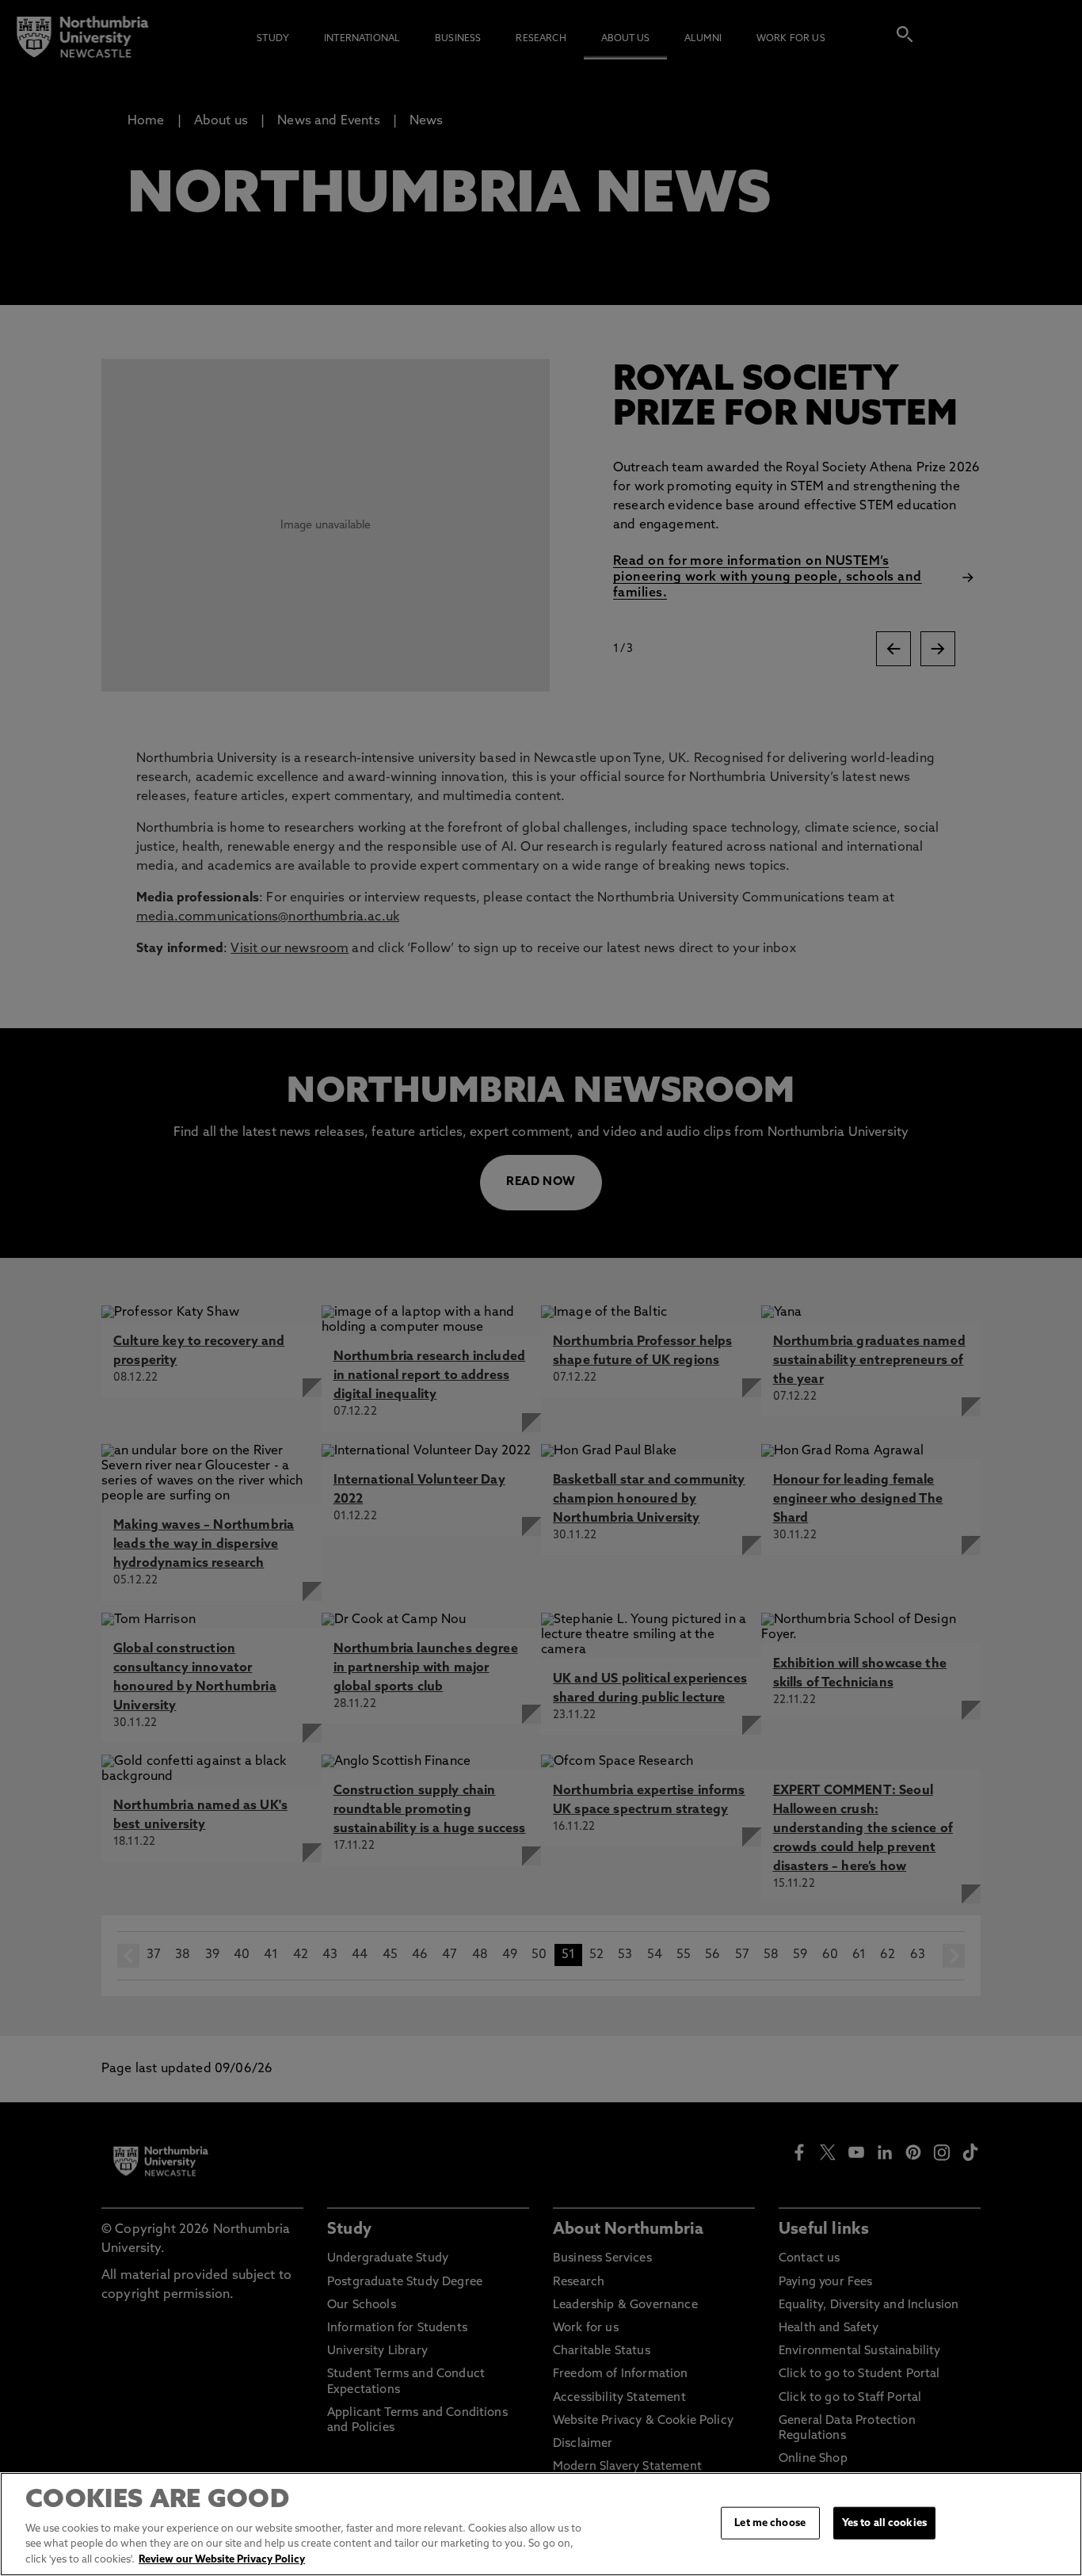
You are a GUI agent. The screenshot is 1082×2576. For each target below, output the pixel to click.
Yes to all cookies (884, 2523)
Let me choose (770, 2523)
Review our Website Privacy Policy (222, 2560)
